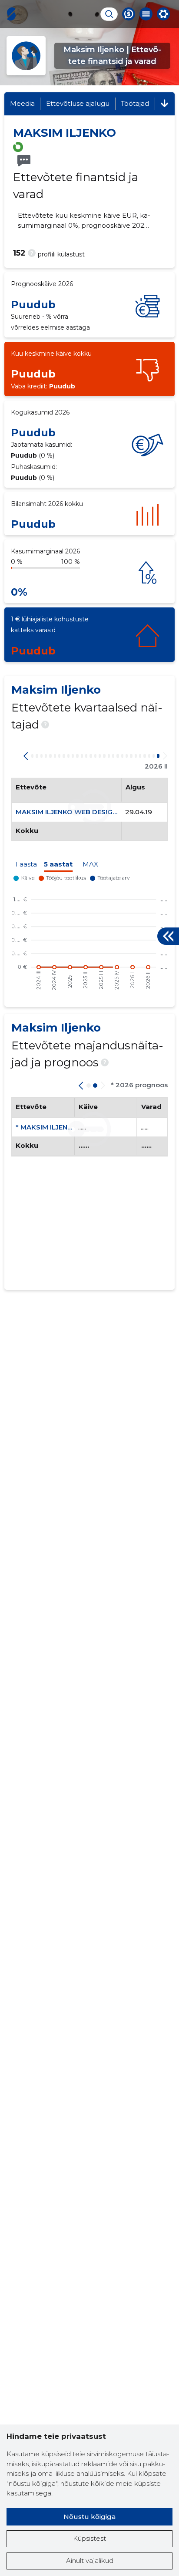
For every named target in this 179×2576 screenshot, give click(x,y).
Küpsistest (89, 2538)
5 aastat (58, 864)
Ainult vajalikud (90, 2561)
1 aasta (26, 864)
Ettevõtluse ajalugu (78, 103)
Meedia (22, 103)
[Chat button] (129, 14)
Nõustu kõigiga (89, 2517)
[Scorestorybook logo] (11, 14)
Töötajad (135, 103)
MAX (90, 864)
